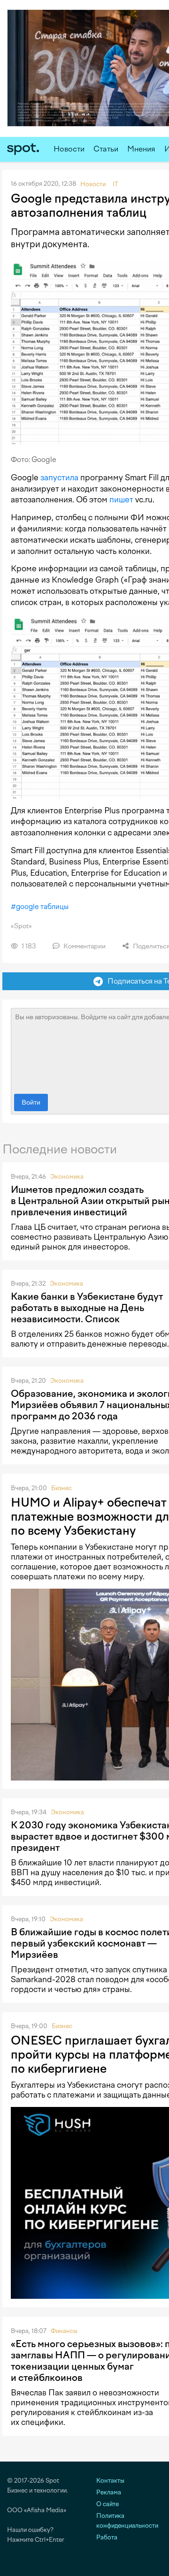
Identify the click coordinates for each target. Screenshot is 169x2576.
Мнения (141, 149)
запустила (59, 477)
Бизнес (61, 1488)
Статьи (106, 149)
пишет (121, 500)
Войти (31, 1102)
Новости (69, 149)
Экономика (67, 1177)
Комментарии (84, 946)
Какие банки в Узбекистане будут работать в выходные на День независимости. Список (87, 1308)
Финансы (64, 2331)
